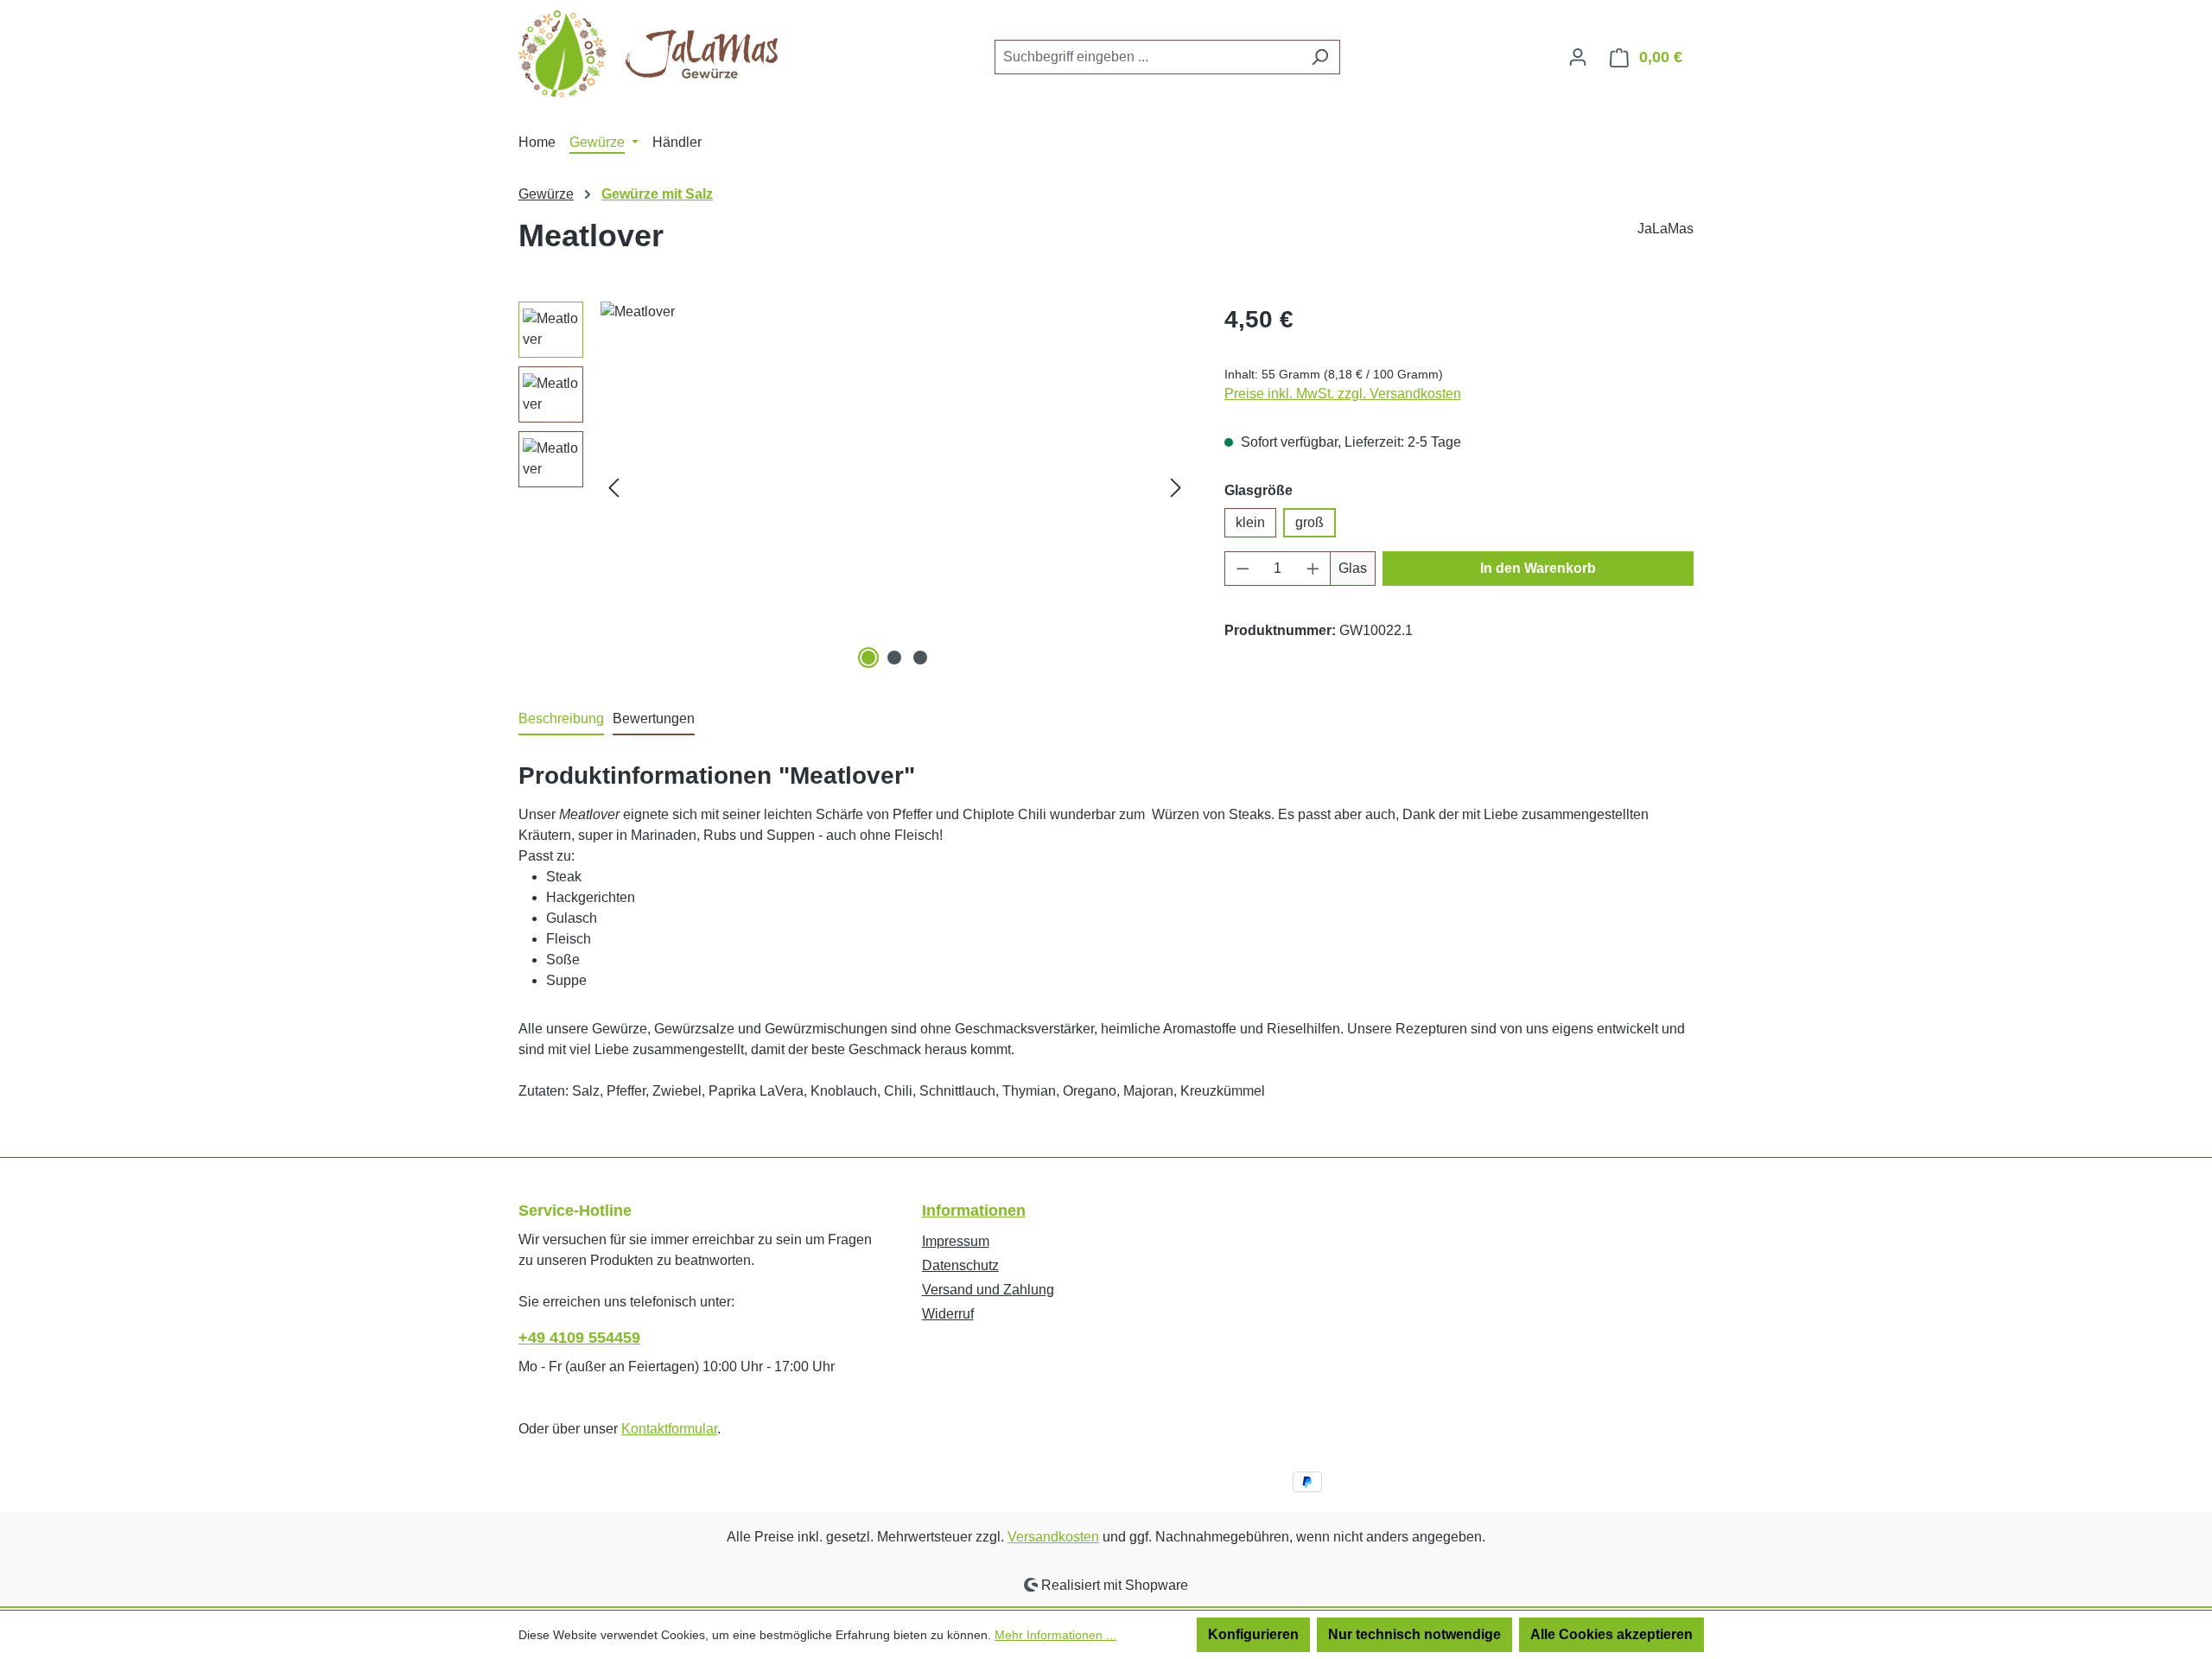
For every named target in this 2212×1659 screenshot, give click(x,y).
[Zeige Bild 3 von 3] (920, 658)
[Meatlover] (895, 487)
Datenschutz (960, 1265)
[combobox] (1147, 57)
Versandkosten (1053, 1537)
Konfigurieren (1253, 1634)
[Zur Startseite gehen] (648, 54)
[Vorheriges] (613, 487)
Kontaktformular (669, 1429)
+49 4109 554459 (579, 1338)
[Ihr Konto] (1578, 57)
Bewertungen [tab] (654, 718)
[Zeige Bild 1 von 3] (868, 658)
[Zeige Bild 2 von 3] (894, 658)
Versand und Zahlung (988, 1290)
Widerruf (948, 1314)
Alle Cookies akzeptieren (1611, 1634)
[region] (854, 487)
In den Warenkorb (1538, 568)
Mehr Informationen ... (1055, 1635)
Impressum (956, 1241)
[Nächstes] (1176, 487)
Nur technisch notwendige (1414, 1634)
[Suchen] (1320, 57)
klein (1250, 522)
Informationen (974, 1211)
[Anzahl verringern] (1243, 569)
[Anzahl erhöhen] (1313, 569)
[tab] (561, 720)
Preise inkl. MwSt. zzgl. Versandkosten (1343, 394)
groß (1309, 522)
